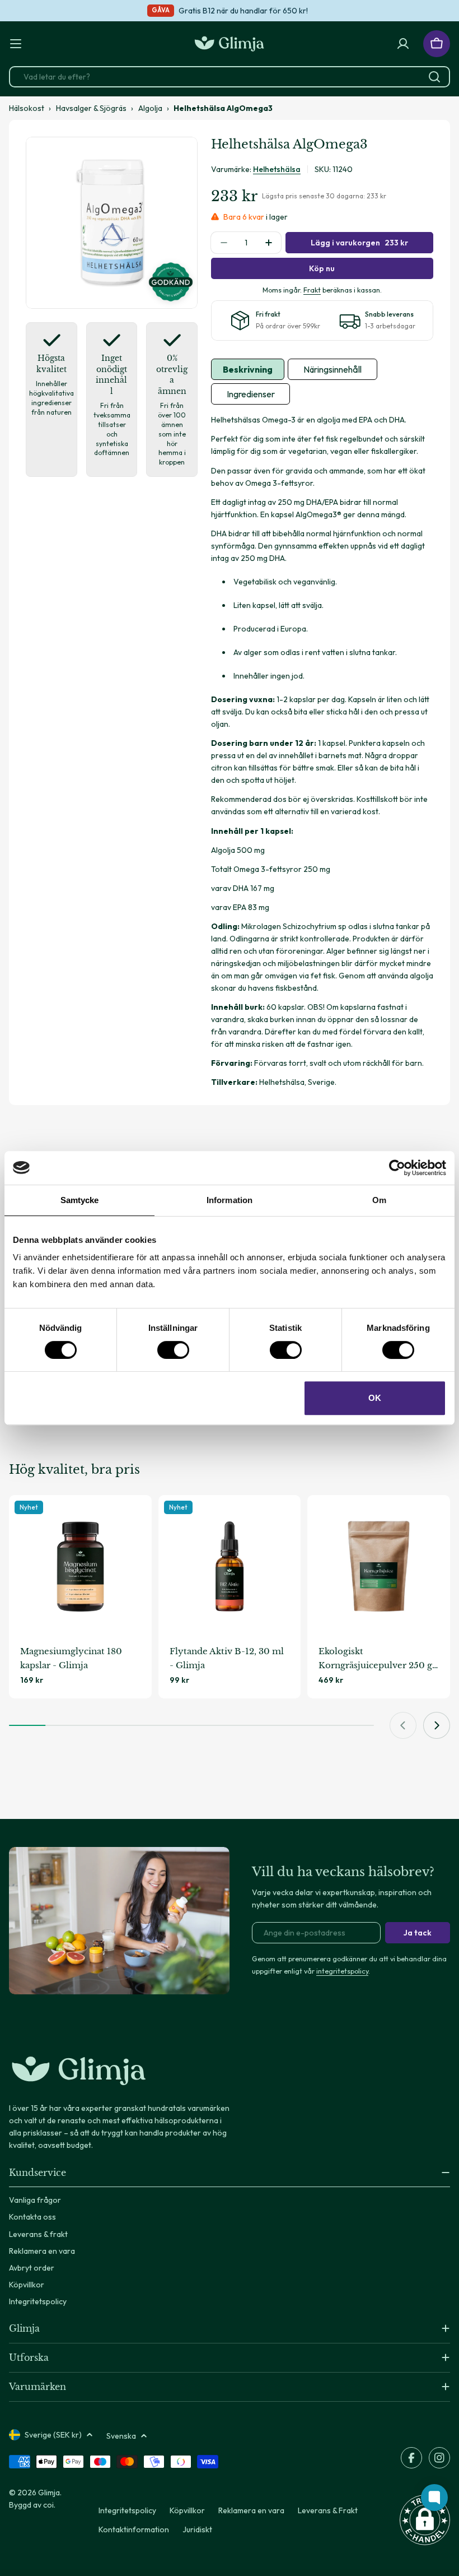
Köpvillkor (187, 2510)
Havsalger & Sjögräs (91, 108)
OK (375, 1398)
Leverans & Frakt (328, 2510)
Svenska (121, 2436)
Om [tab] (379, 1200)
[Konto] (403, 44)
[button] (425, 2520)
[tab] (248, 369)
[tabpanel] (322, 751)
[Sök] (434, 77)
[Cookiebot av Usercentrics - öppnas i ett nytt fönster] (397, 1168)
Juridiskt (197, 2529)
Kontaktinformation (134, 2529)
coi (48, 2505)
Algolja (150, 108)
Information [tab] (230, 1200)
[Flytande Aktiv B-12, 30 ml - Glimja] (230, 1567)
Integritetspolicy (127, 2510)
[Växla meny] (16, 44)
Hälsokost (27, 108)
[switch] (173, 1350)
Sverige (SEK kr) (53, 2435)
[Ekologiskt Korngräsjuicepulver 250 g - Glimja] (379, 1567)
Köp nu (322, 268)
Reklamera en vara (251, 2510)
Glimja (49, 2493)
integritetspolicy (342, 1971)
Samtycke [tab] (80, 1200)
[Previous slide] (403, 1725)
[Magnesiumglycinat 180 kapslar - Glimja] (80, 1567)
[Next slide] (437, 1725)
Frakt (312, 290)
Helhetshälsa (277, 169)
